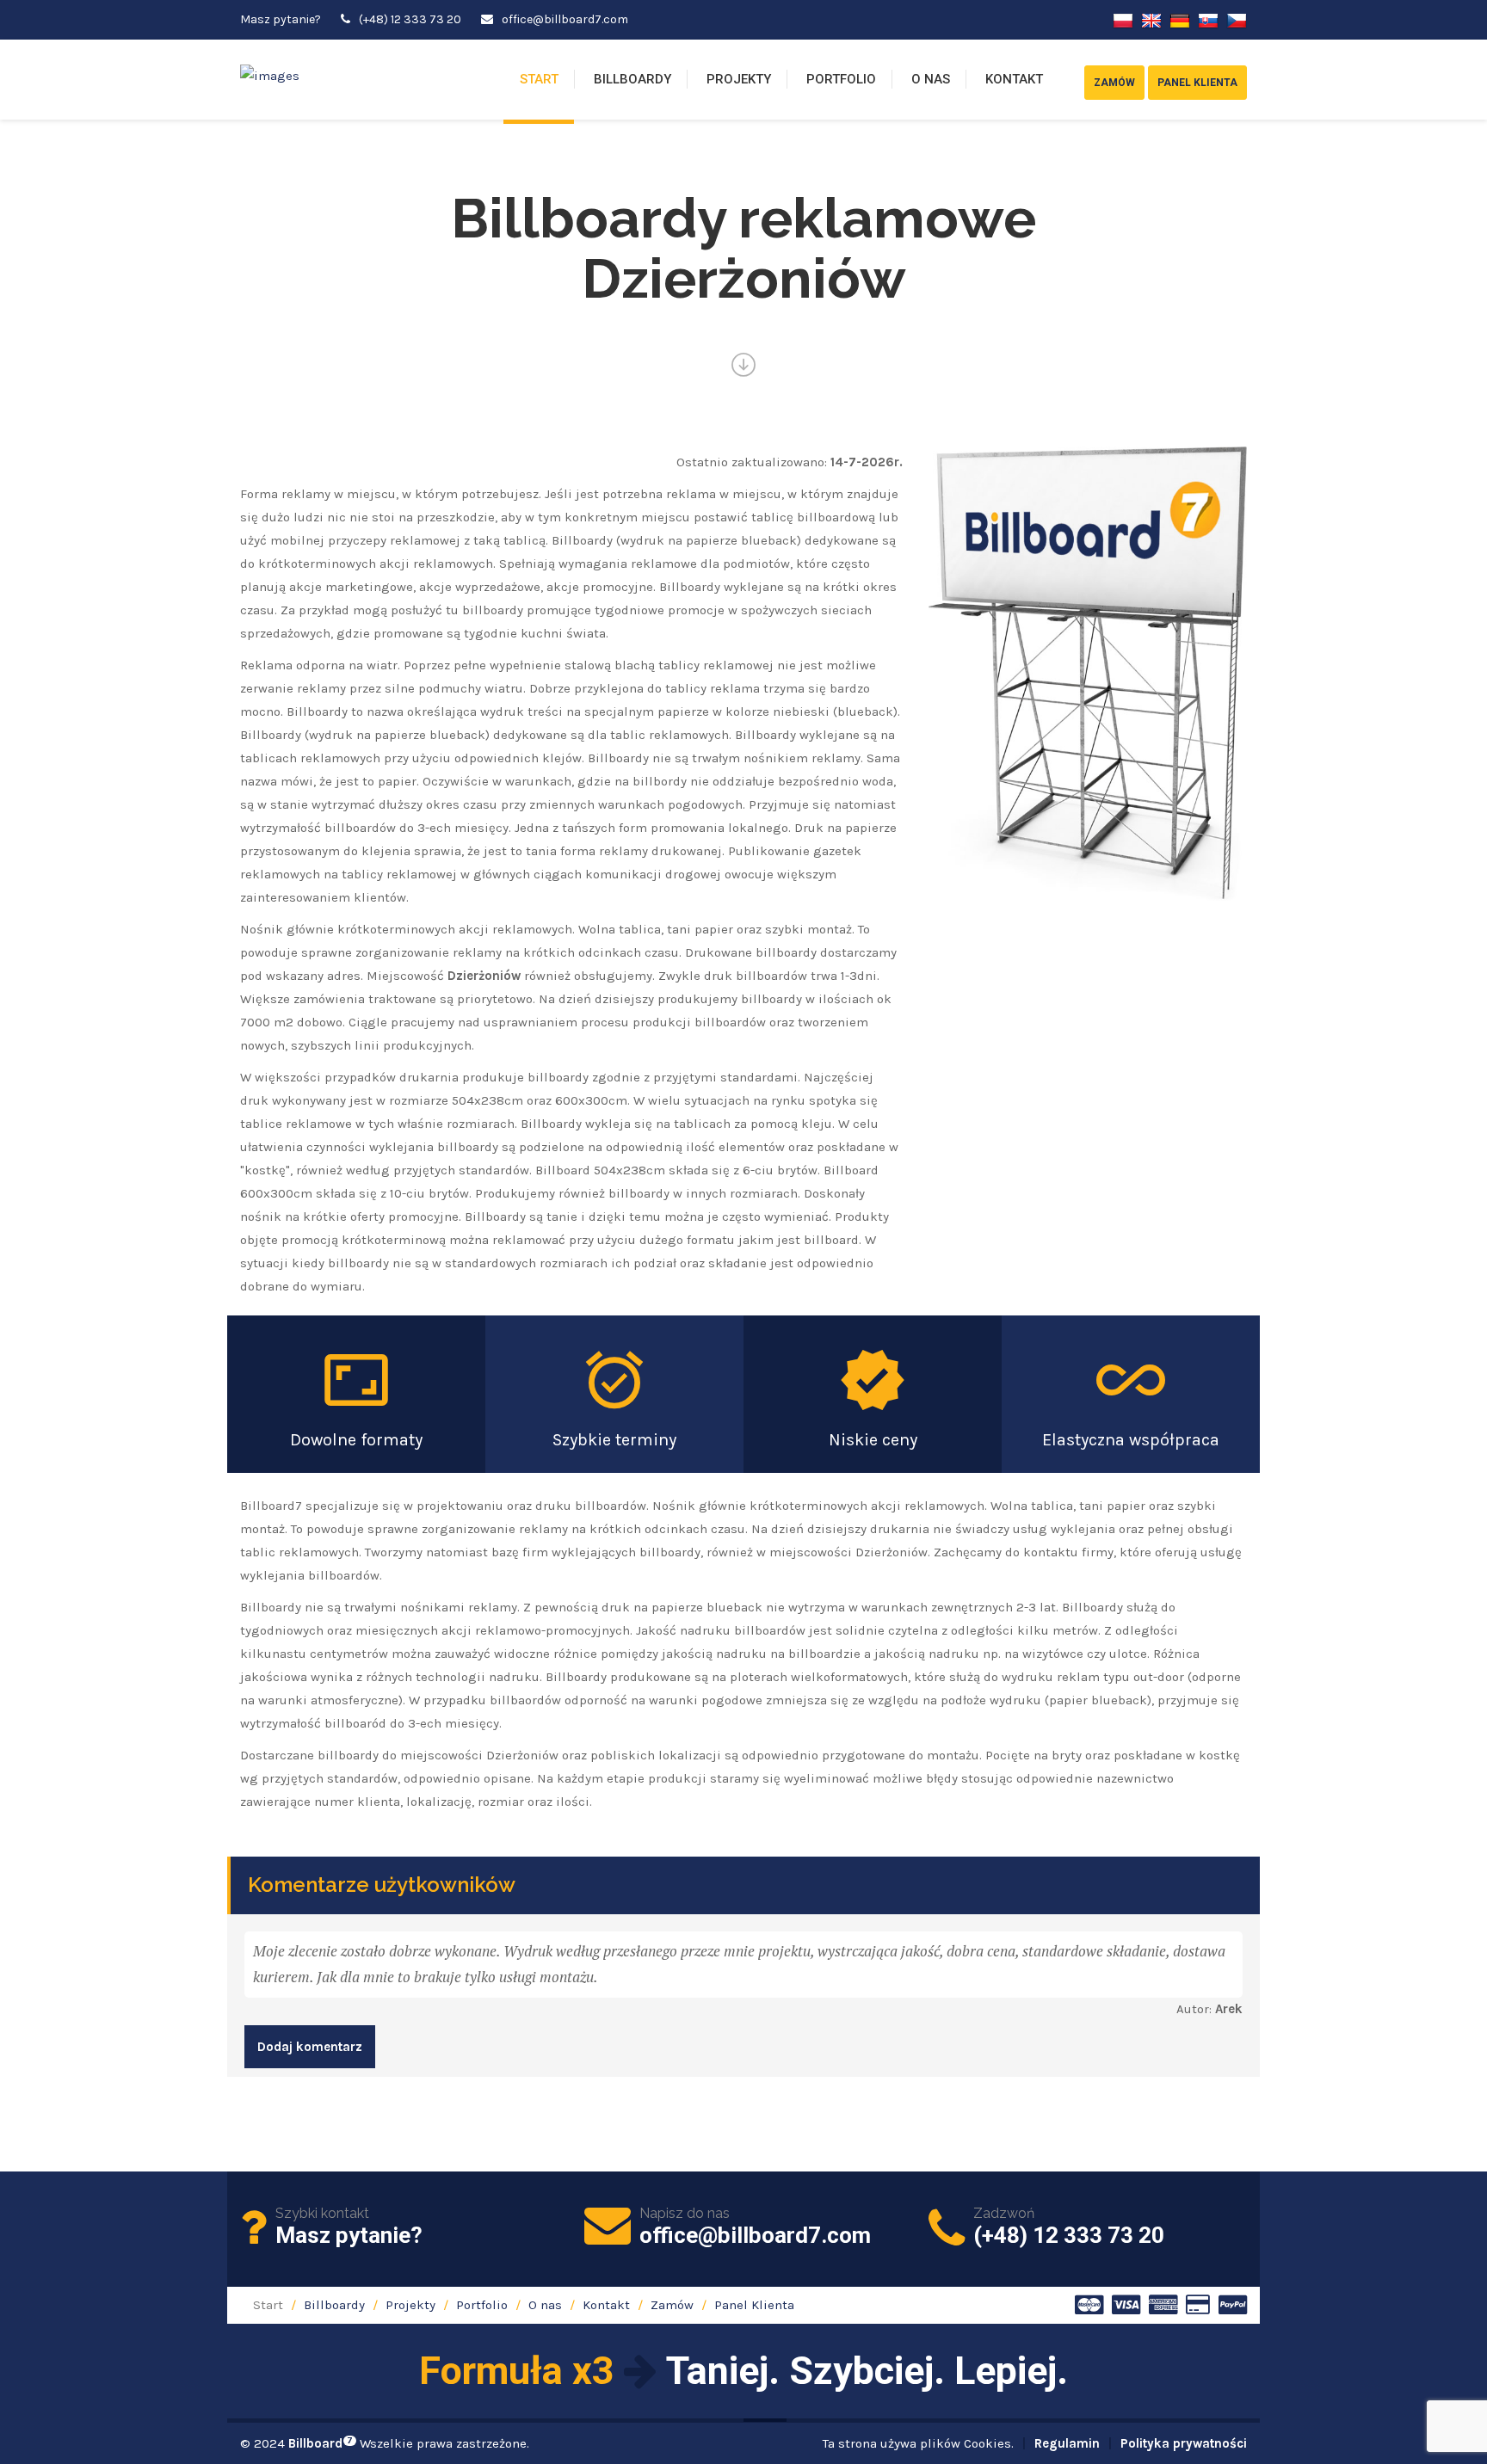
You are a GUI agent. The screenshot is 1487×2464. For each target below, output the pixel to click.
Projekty (739, 79)
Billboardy (632, 79)
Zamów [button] (1114, 83)
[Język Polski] (1123, 19)
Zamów (672, 2305)
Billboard (321, 2443)
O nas (931, 79)
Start (539, 79)
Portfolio (841, 79)
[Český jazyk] (1237, 19)
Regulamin (1067, 2443)
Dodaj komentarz (310, 2047)
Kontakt (1014, 79)
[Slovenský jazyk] (1208, 19)
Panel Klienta (754, 2305)
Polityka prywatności (1184, 2443)
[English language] (1151, 19)
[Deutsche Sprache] (1180, 19)
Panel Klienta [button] (1197, 83)
